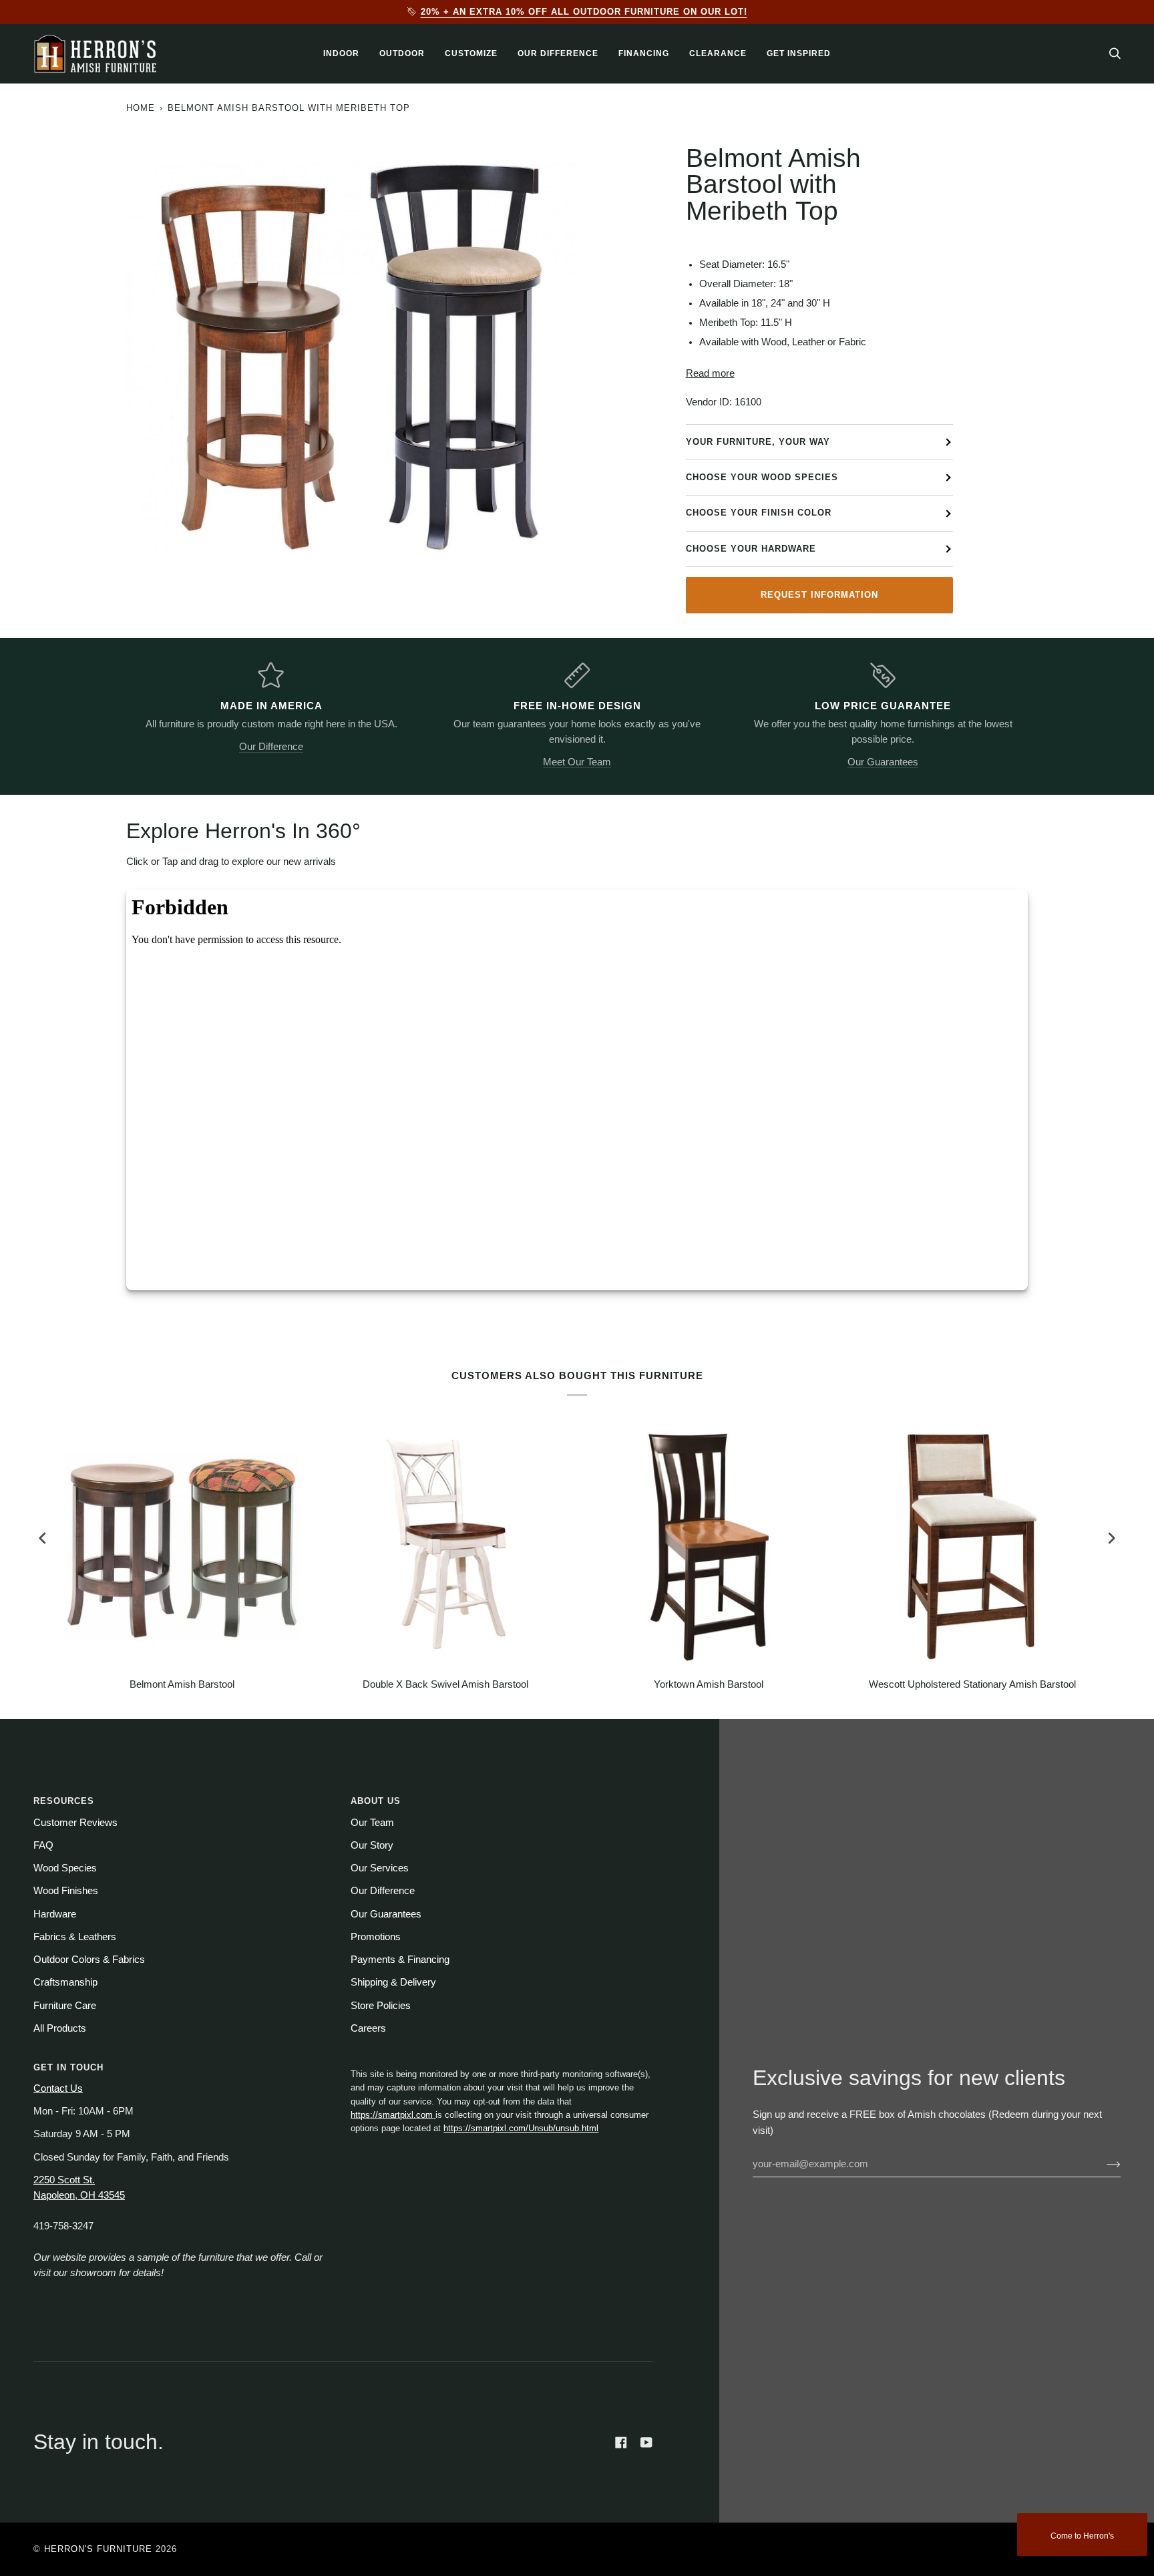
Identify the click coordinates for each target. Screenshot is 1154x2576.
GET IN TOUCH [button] (68, 2067)
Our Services (380, 1868)
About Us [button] (376, 1801)
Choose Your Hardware (751, 549)
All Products (60, 2028)
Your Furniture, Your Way (758, 442)
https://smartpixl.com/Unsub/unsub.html (521, 2128)
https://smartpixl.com (393, 2115)
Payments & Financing (400, 1960)
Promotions (376, 1937)
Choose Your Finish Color (759, 513)
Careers (368, 2028)
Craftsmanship (65, 1982)
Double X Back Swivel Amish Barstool (445, 1684)
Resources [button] (64, 1801)
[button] (341, 54)
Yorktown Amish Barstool (709, 1684)
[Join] (1103, 2164)
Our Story (372, 1845)
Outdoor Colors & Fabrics (89, 1960)
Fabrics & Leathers (75, 1937)
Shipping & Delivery (393, 1982)
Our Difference (271, 747)
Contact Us (58, 2088)
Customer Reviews (75, 1823)
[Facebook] (621, 2442)
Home (141, 108)
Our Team (372, 1823)
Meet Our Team (577, 762)
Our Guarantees (883, 762)
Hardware (55, 1914)
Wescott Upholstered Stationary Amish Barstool (972, 1684)
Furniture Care (65, 2006)
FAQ (43, 1845)
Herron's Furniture (98, 2549)
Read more (710, 373)
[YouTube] (646, 2442)
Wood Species (65, 1868)
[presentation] (43, 1538)
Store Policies (381, 2006)
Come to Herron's (1082, 2536)
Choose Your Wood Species (762, 477)
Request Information (819, 595)
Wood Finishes (66, 1891)
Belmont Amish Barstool (182, 1684)
